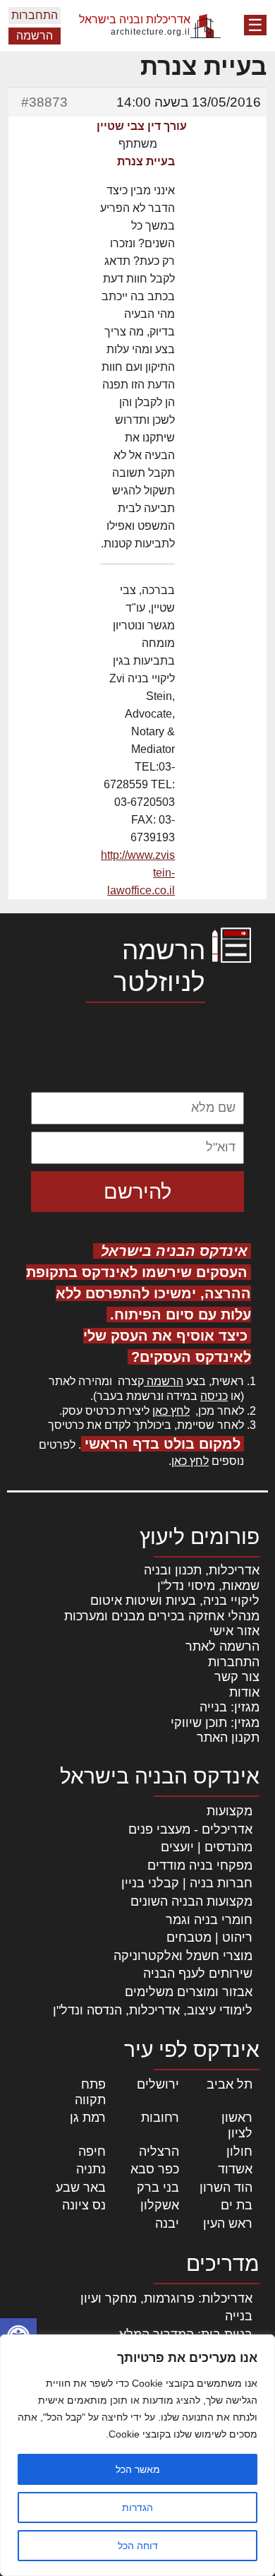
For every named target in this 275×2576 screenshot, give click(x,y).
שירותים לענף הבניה (198, 1973)
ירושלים (158, 2084)
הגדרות (137, 2507)
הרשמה (35, 36)
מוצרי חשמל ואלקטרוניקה (183, 1956)
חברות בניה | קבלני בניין (187, 1883)
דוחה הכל (138, 2546)
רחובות (160, 2118)
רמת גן (88, 2118)
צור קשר (237, 1677)
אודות (244, 1692)
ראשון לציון (237, 2125)
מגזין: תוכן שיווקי (215, 1723)
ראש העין (228, 2224)
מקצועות (230, 1811)
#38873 (44, 102)
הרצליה (159, 2151)
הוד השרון (226, 2188)
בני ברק (158, 2188)
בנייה (239, 2316)
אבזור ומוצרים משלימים (189, 1992)
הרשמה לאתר (222, 1646)
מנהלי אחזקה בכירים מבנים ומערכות (162, 1616)
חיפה (92, 2151)
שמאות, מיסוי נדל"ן (208, 1586)
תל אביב (230, 2084)
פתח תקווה (90, 2092)
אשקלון (160, 2205)
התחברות (35, 15)
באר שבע (81, 2188)
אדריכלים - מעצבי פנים (190, 1829)
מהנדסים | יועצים (207, 1847)
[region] (137, 2455)
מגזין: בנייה (230, 1707)
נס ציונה (84, 2205)
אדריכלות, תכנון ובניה (202, 1570)
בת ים (237, 2205)
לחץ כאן (171, 1411)
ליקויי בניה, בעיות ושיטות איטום (175, 1601)
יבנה (167, 2224)
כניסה (214, 1396)
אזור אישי (234, 1631)
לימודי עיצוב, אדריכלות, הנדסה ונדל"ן (153, 2010)
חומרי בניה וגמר (209, 1920)
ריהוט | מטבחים (209, 1937)
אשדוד (235, 2169)
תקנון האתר (228, 1738)
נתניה (91, 2169)
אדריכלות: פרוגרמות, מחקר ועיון (166, 2298)
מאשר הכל (138, 2469)
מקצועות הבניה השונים (191, 1901)
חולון (239, 2151)
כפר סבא (155, 2169)
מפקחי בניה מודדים (200, 1865)
